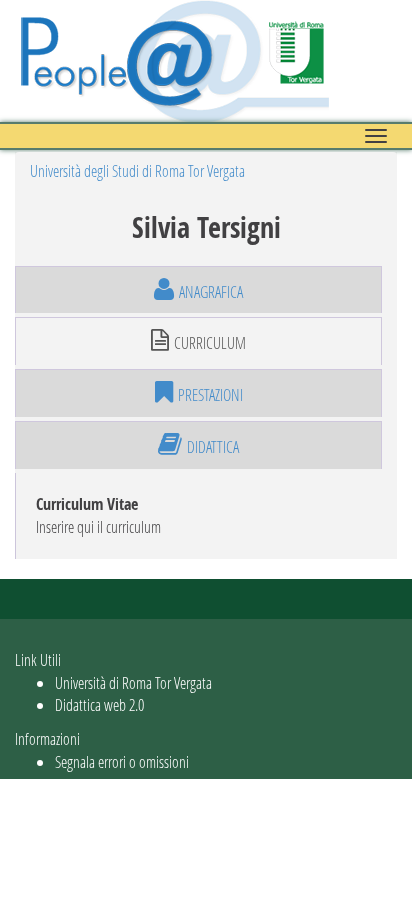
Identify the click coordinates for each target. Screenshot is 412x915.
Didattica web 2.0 (99, 704)
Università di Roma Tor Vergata (133, 682)
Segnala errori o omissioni (122, 761)
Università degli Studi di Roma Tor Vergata (137, 170)
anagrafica (211, 291)
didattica (213, 446)
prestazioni (210, 394)
